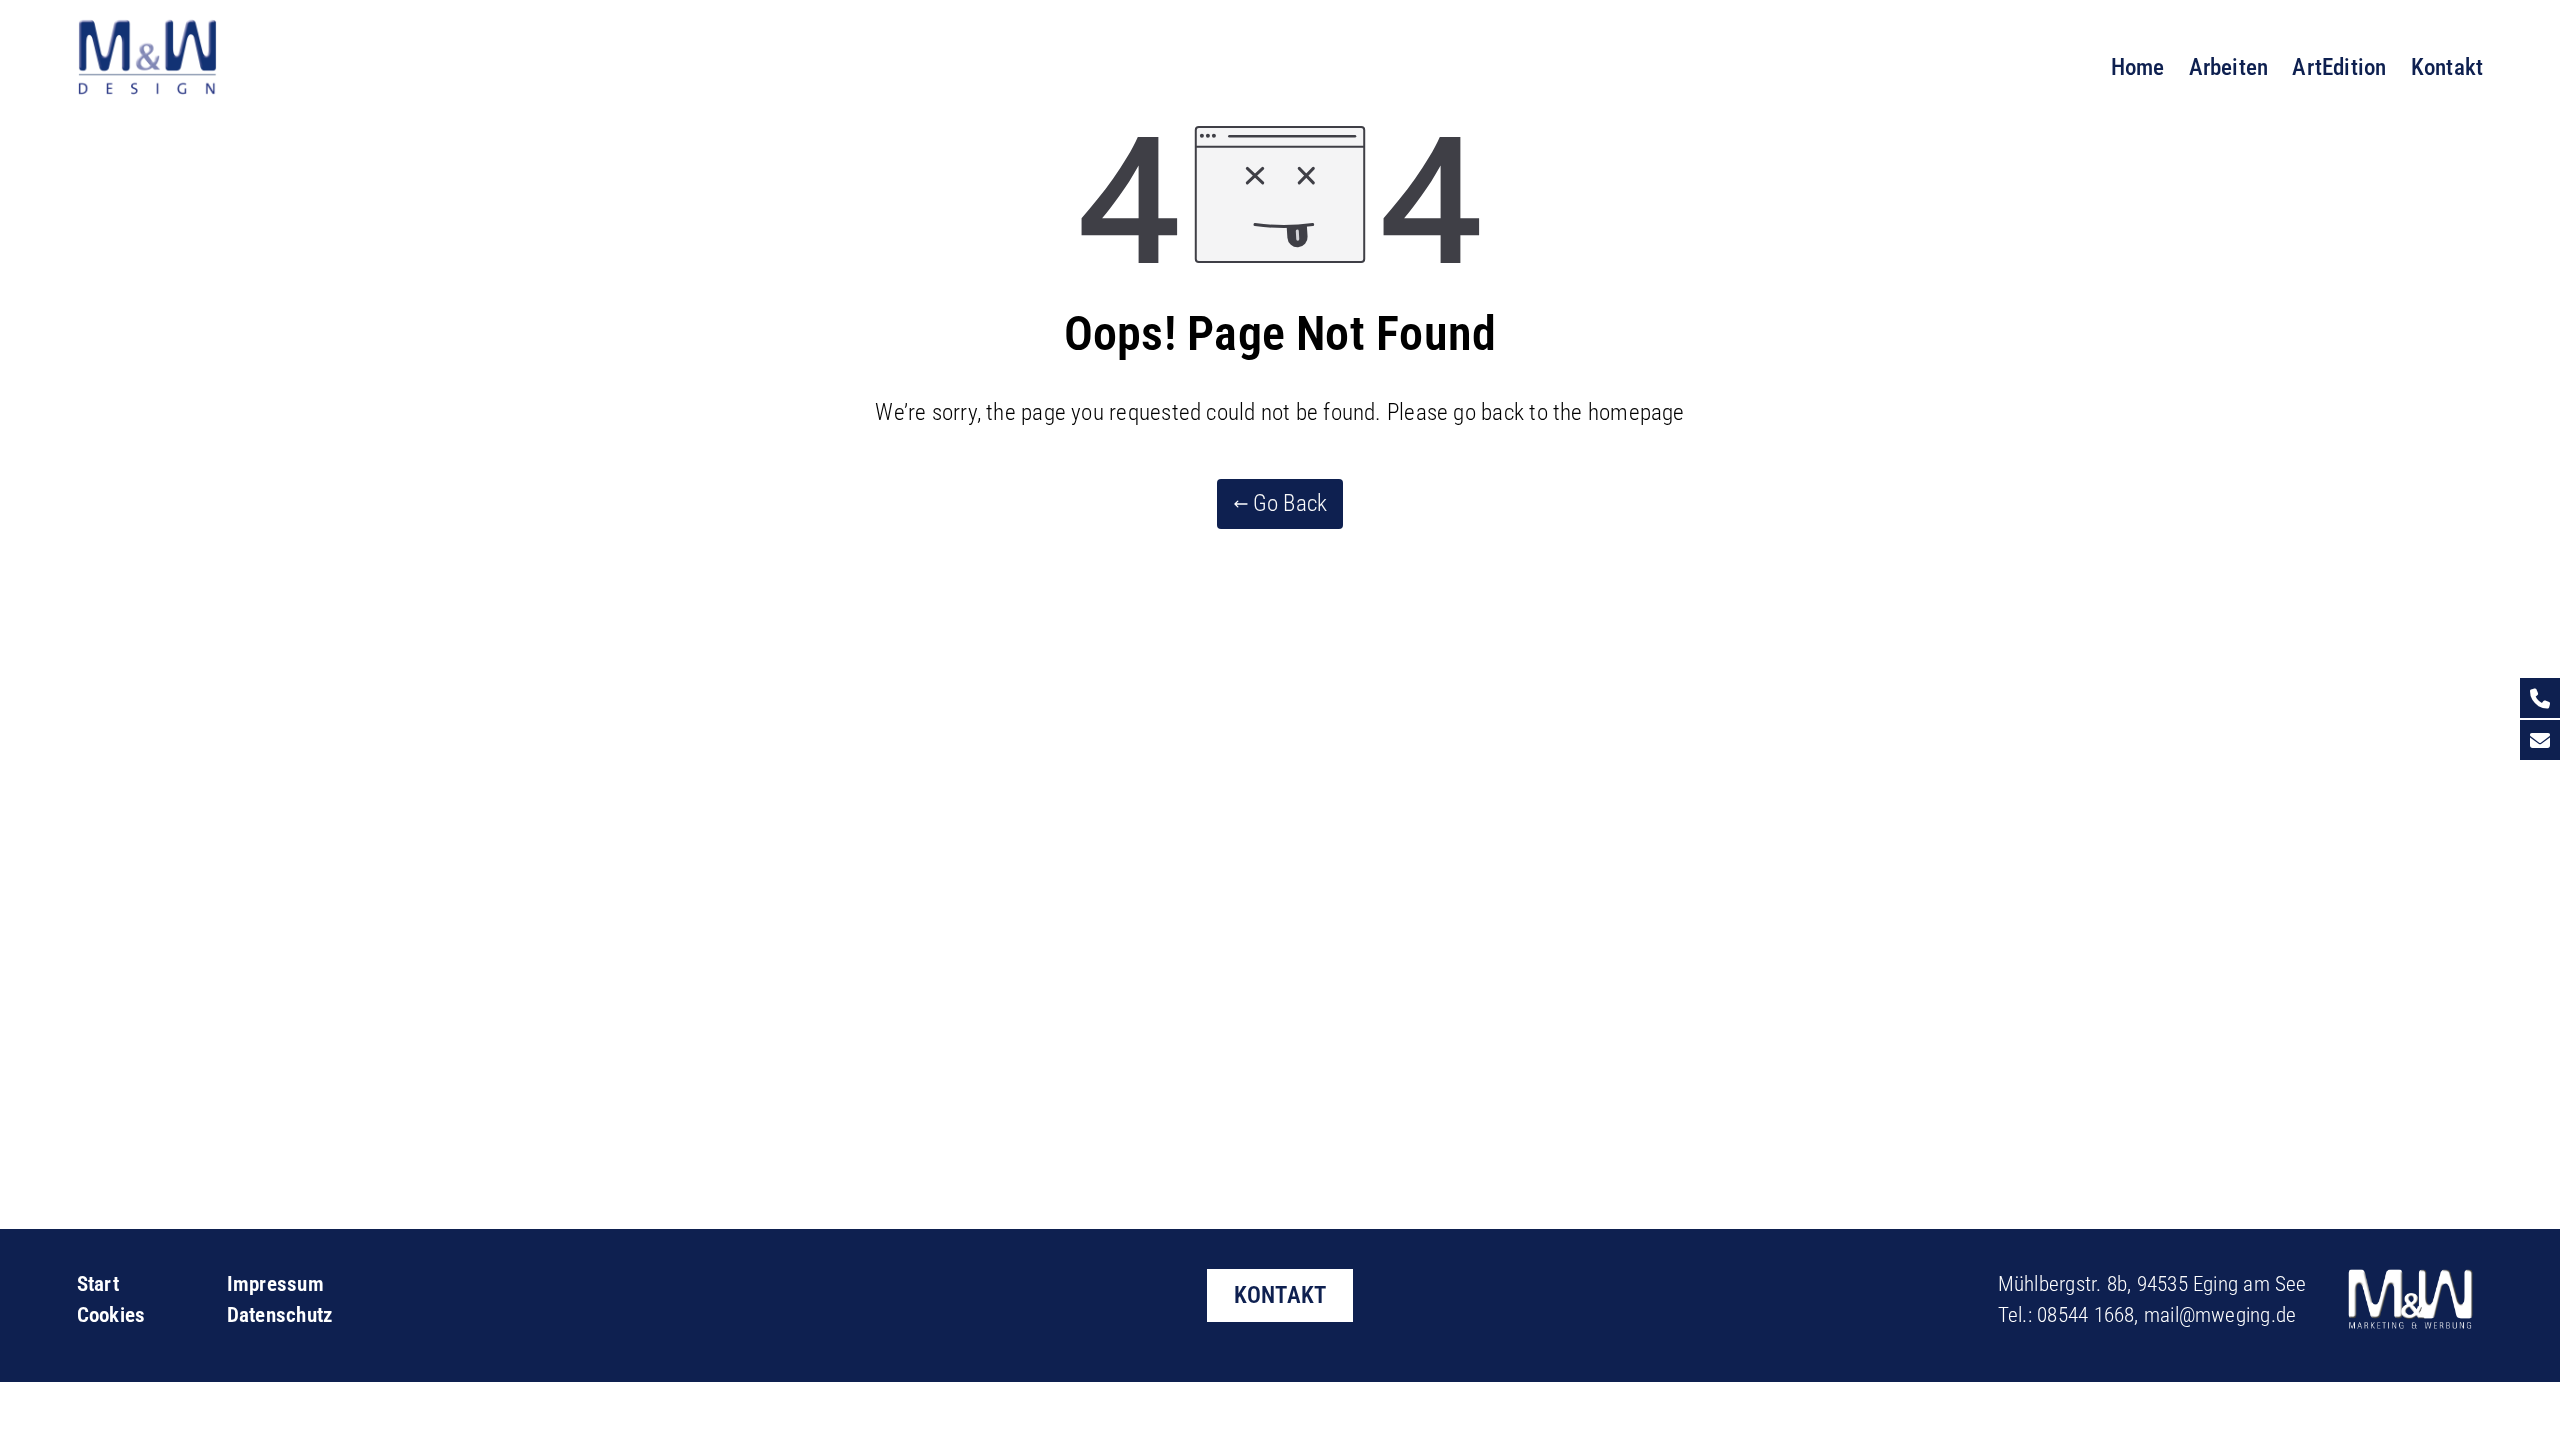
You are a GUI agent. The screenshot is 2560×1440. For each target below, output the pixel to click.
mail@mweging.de (2220, 1315)
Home (2138, 67)
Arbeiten (2229, 67)
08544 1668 (2085, 1315)
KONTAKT (1280, 1295)
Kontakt (2447, 67)
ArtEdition (2339, 67)
